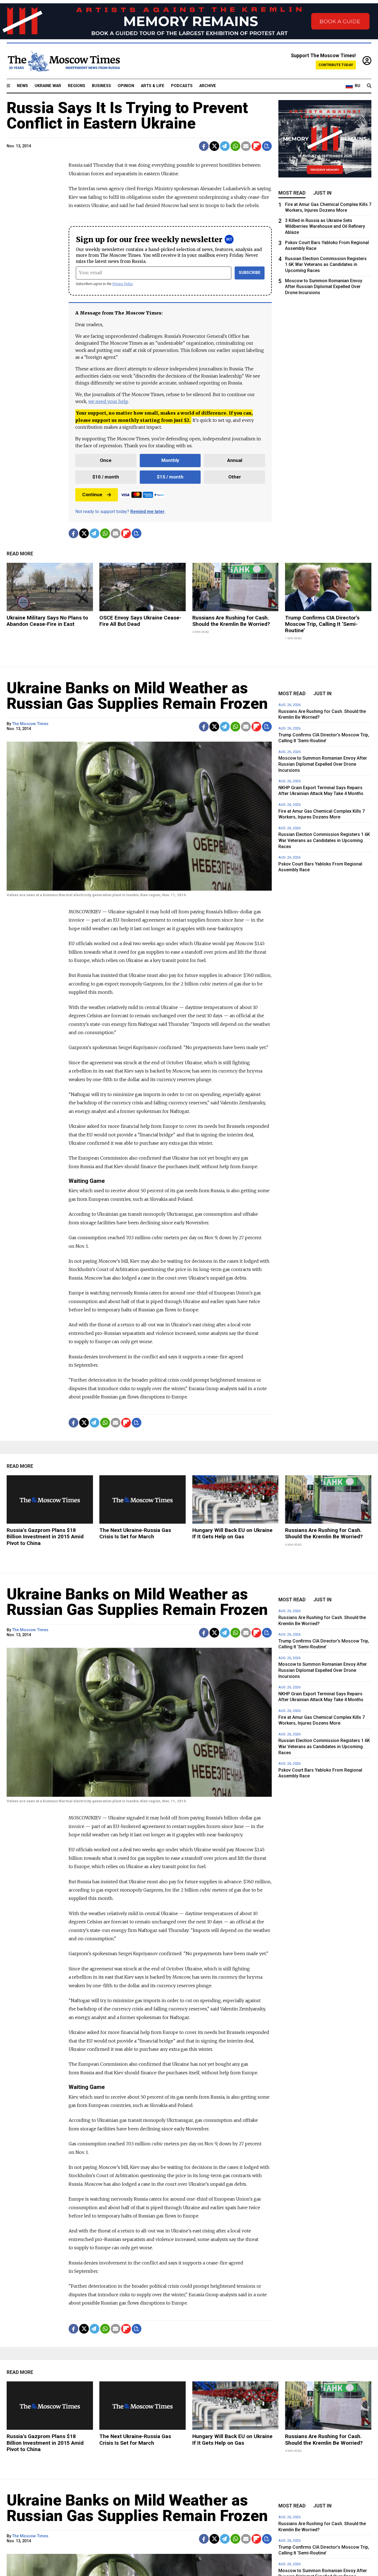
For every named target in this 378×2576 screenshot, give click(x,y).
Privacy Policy (123, 284)
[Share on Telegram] (225, 146)
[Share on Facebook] (204, 146)
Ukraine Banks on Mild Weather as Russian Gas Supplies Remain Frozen (137, 696)
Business (101, 86)
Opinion (126, 86)
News (22, 86)
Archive (208, 86)
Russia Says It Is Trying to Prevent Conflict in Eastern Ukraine (127, 116)
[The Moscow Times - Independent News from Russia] (63, 61)
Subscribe (250, 273)
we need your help (108, 401)
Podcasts (182, 86)
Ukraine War (48, 86)
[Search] (369, 86)
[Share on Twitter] (214, 146)
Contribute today (336, 65)
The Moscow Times (30, 724)
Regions (77, 86)
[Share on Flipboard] (256, 146)
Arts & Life (153, 86)
